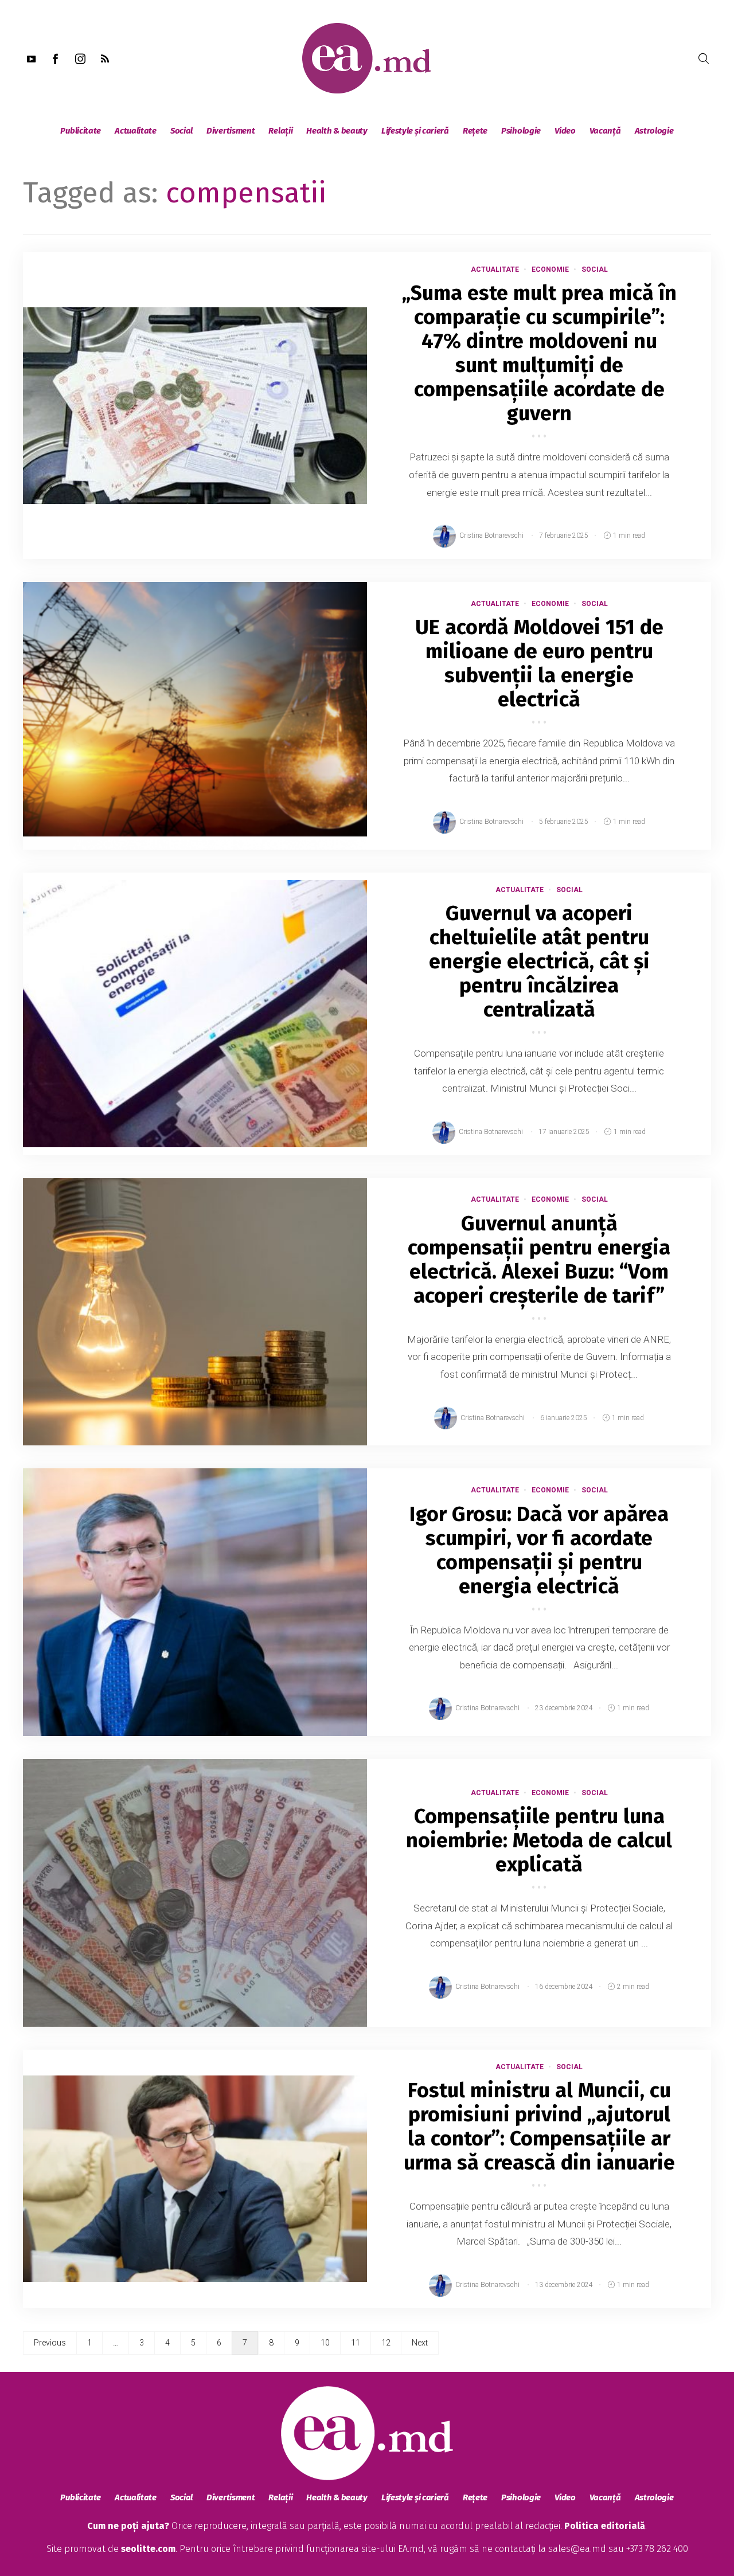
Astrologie (654, 131)
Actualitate (136, 131)
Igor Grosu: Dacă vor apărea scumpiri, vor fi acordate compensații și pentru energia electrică (539, 1550)
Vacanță (605, 131)
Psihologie (521, 131)
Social (181, 131)
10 (325, 2343)
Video (565, 131)
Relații (280, 131)
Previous (50, 2343)
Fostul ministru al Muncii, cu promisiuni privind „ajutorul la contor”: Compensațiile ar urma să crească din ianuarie (539, 2127)
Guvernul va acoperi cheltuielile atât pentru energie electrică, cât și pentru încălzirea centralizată (539, 961)
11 (356, 2343)
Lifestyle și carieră (415, 131)
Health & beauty (337, 131)
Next (420, 2343)
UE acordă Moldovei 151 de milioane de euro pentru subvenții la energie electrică (539, 663)
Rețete (475, 131)
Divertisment (231, 131)
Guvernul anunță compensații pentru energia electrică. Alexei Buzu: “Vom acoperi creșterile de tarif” (539, 1260)
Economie (550, 269)
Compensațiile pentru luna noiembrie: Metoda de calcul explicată (539, 1840)
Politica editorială (605, 2526)
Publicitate (81, 131)
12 (386, 2343)
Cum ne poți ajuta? (128, 2526)
